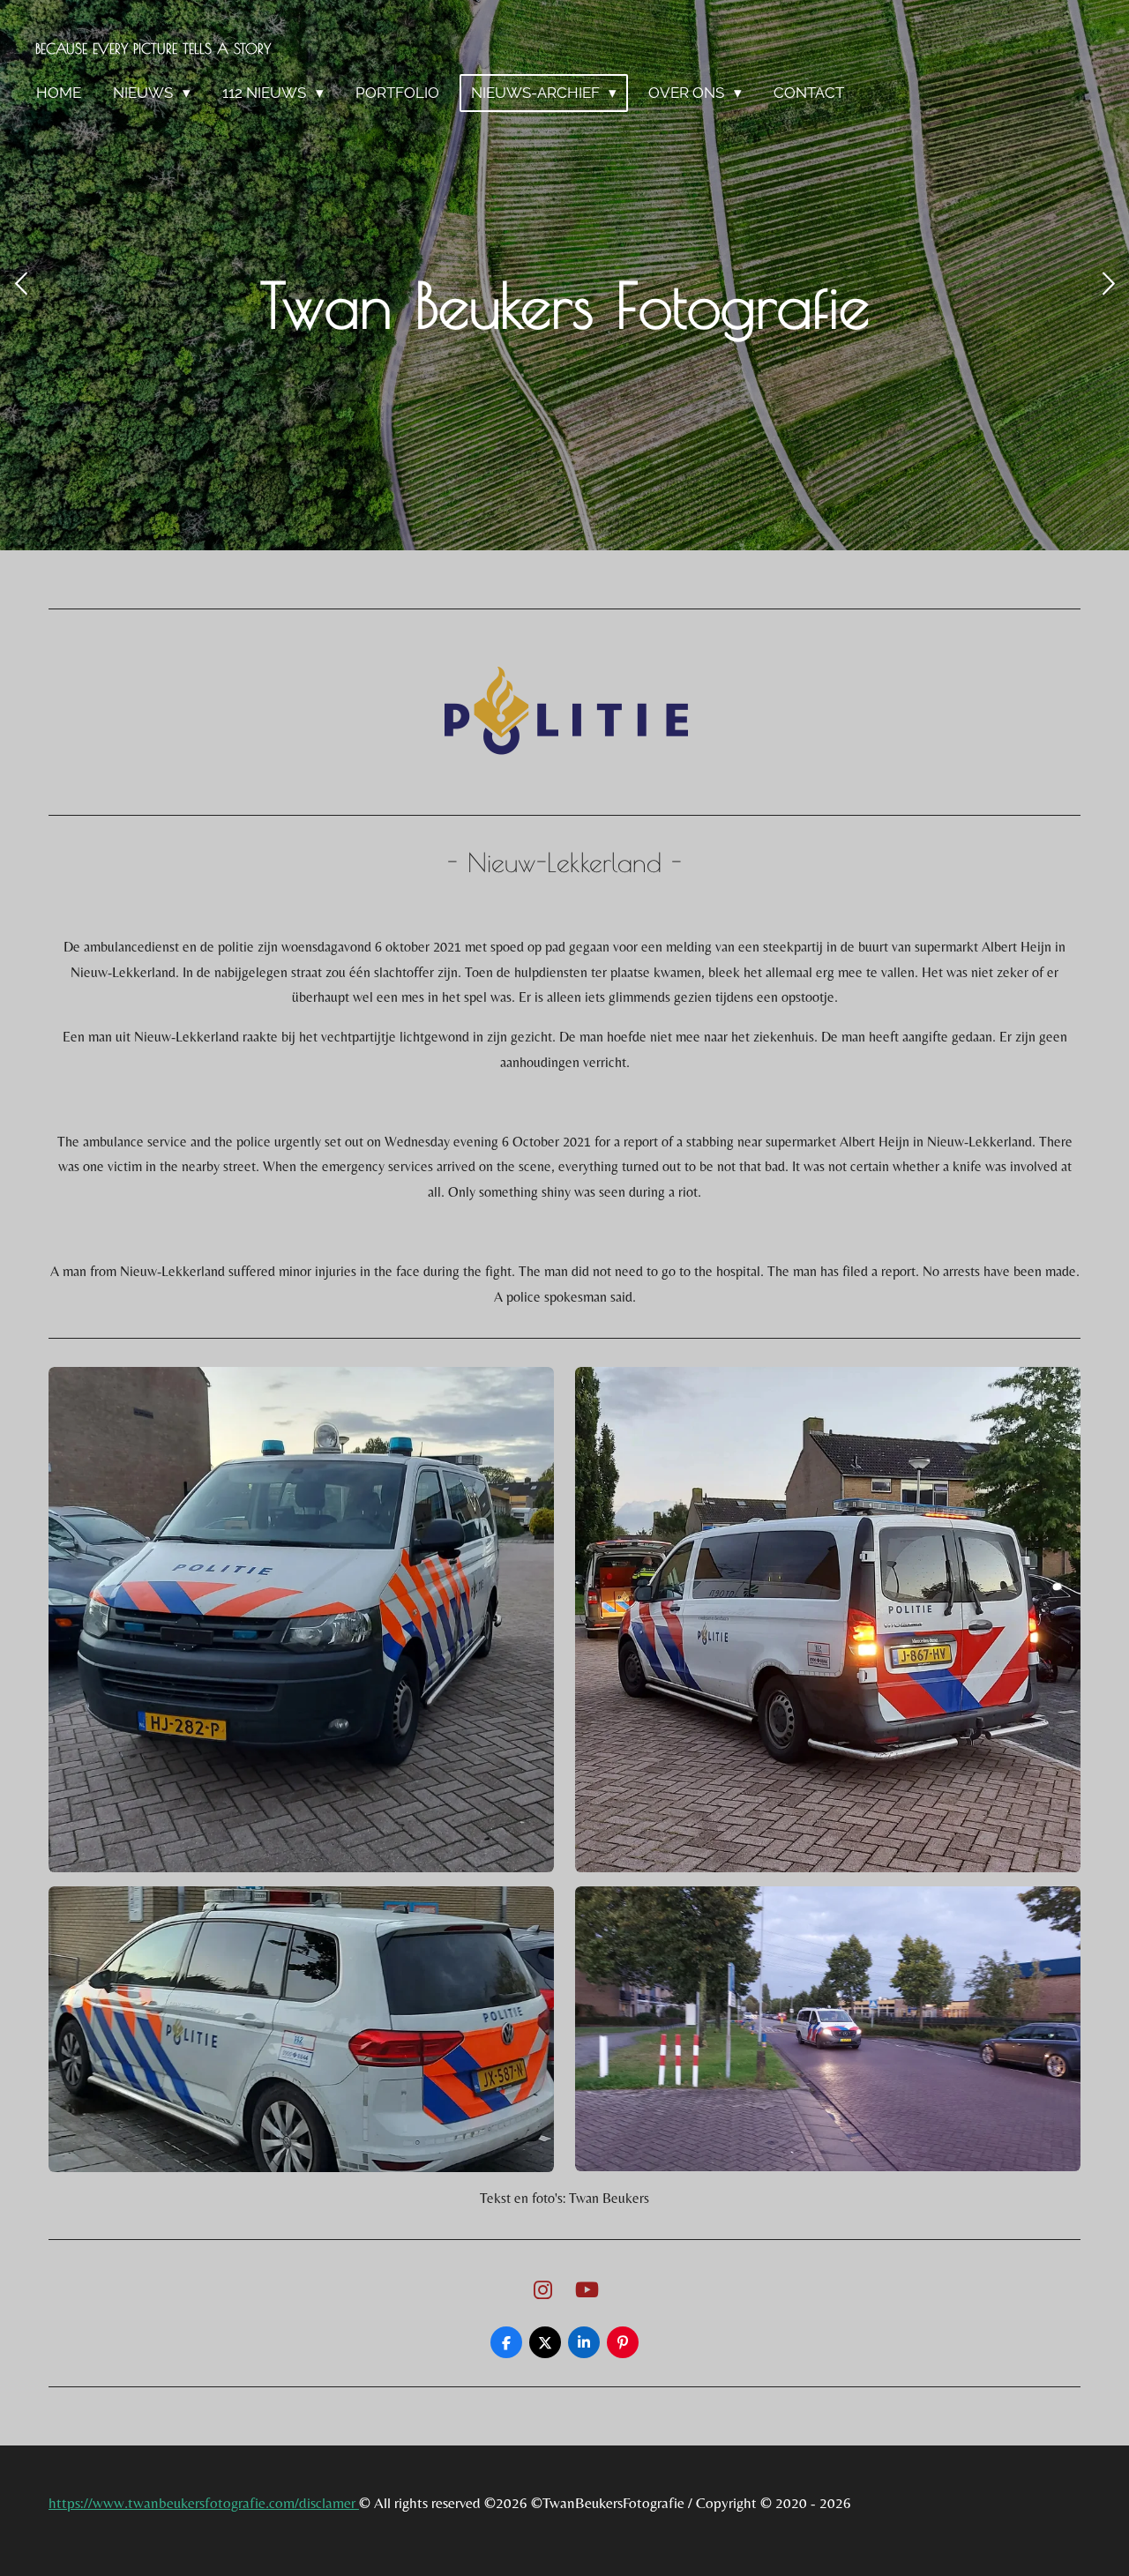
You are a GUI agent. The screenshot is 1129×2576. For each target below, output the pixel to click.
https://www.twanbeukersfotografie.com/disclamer (204, 2503)
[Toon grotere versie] (301, 1620)
